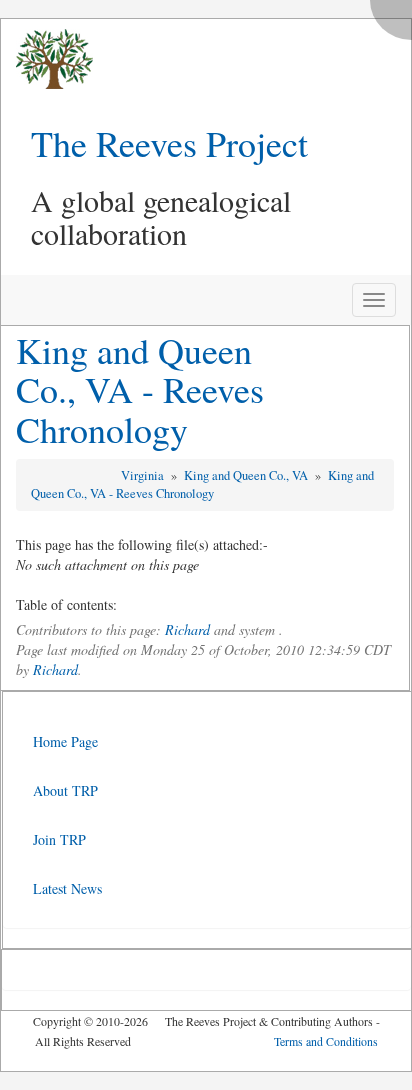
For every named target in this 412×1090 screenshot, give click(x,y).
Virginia (144, 475)
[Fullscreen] (396, 14)
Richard (187, 629)
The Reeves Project (169, 143)
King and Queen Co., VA (247, 475)
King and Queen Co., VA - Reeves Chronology (140, 389)
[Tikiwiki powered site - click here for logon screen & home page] (47, 59)
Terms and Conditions (326, 1041)
